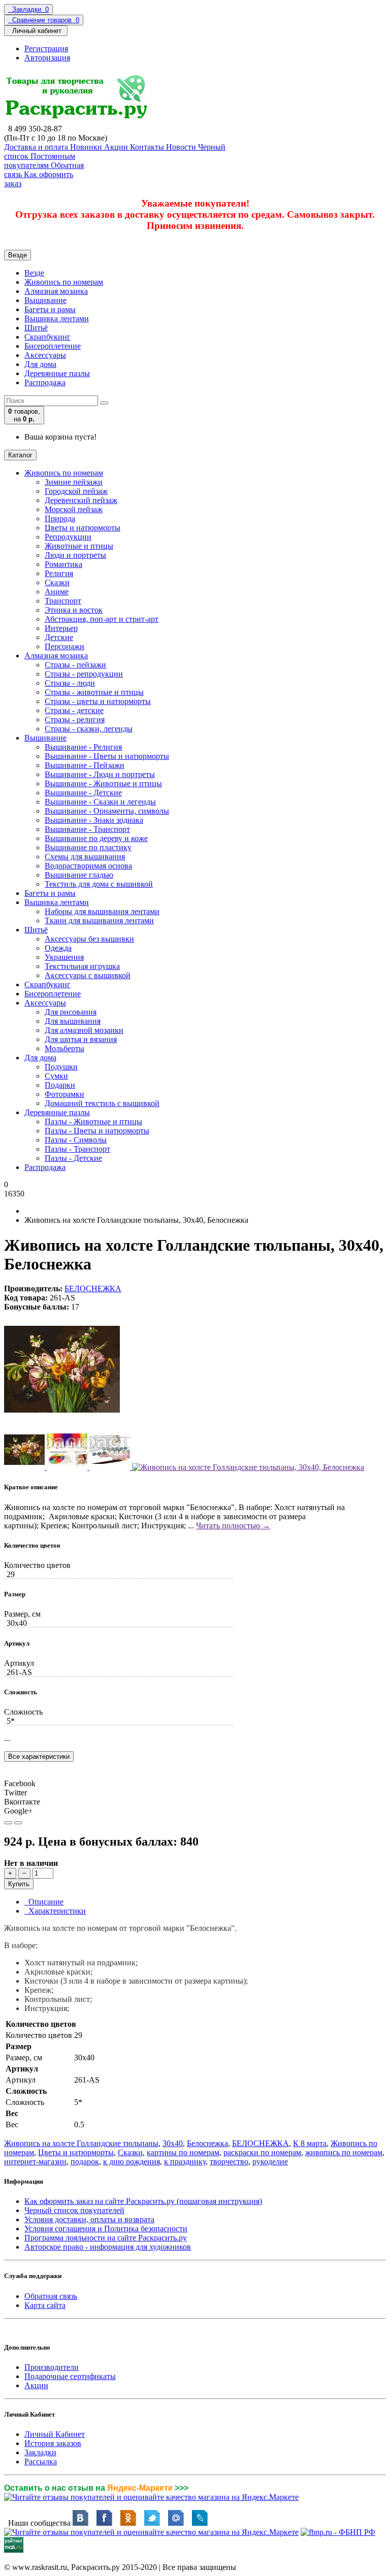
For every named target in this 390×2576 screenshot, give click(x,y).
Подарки (60, 1085)
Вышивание (45, 300)
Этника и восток (74, 610)
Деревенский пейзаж (81, 500)
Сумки (56, 1076)
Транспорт (63, 601)
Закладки (40, 2452)
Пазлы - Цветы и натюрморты (97, 1131)
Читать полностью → (233, 1526)
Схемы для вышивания (85, 857)
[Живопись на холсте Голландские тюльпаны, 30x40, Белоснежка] (62, 1425)
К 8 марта (310, 2143)
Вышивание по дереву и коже (96, 838)
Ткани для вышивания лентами (99, 921)
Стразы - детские (74, 710)
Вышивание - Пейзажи (85, 765)
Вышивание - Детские (83, 793)
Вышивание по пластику (88, 847)
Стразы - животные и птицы (94, 692)
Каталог (20, 455)
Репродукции (68, 537)
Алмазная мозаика (56, 291)
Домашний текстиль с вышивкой (102, 1103)
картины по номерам (183, 2152)
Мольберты (64, 1048)
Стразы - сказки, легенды (89, 729)
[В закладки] (8, 1823)
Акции (36, 2385)
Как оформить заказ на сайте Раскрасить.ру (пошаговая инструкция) (143, 2201)
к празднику (185, 2162)
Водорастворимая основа (88, 866)
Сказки (57, 582)
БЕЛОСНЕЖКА (93, 1289)
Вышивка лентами (57, 319)
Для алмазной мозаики (84, 1030)
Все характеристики (39, 1757)
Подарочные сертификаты (70, 2376)
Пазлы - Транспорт (77, 1149)
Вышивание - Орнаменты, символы (107, 811)
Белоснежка (207, 2143)
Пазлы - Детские (73, 1158)
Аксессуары (45, 355)
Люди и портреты (75, 555)
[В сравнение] (18, 1823)
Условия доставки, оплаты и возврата (89, 2219)
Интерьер (61, 628)
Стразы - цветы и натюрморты (98, 701)
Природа (60, 518)
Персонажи (64, 646)
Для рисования (71, 1012)
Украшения (64, 957)
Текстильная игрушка (82, 966)
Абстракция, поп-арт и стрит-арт (102, 619)
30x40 (173, 2143)
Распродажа (45, 382)
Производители (52, 2367)
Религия (59, 573)
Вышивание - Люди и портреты (100, 774)
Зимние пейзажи (74, 482)
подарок (85, 2162)
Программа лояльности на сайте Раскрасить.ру (106, 2238)
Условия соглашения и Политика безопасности (106, 2229)
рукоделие (270, 2162)
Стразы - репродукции (84, 674)
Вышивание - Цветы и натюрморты (107, 756)
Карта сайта (45, 2305)
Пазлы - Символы (76, 1140)
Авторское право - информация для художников (108, 2247)
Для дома (40, 364)
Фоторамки (64, 1094)
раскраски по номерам (262, 2152)
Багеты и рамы (50, 309)
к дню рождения (132, 2162)
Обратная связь (51, 2296)
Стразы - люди (70, 683)
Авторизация (47, 58)
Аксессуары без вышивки (89, 939)
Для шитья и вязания (81, 1039)
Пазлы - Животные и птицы (93, 1122)
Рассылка (41, 2462)
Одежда (58, 948)
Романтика (63, 564)
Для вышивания (73, 1021)
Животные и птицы (79, 546)
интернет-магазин (35, 2162)
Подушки (61, 1067)
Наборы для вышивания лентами (102, 911)
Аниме (57, 592)
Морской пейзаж (74, 509)
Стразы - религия (75, 720)
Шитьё (36, 328)
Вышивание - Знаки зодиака (94, 820)
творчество (229, 2162)
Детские (59, 637)
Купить (19, 1884)
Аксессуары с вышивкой (88, 975)
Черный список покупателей (74, 2210)
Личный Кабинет (55, 2434)
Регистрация (46, 48)
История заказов (53, 2443)
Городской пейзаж (76, 491)
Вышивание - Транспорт (87, 829)
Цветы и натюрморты (83, 528)
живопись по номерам (344, 2152)
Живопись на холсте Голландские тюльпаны (81, 2143)
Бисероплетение (53, 346)
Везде (34, 273)
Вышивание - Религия (83, 747)
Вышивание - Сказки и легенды (100, 802)
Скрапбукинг (47, 337)
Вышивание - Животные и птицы (103, 783)
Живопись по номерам (64, 282)
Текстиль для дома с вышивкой (99, 884)
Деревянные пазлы (57, 373)
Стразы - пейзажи (75, 665)
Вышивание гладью (79, 875)
